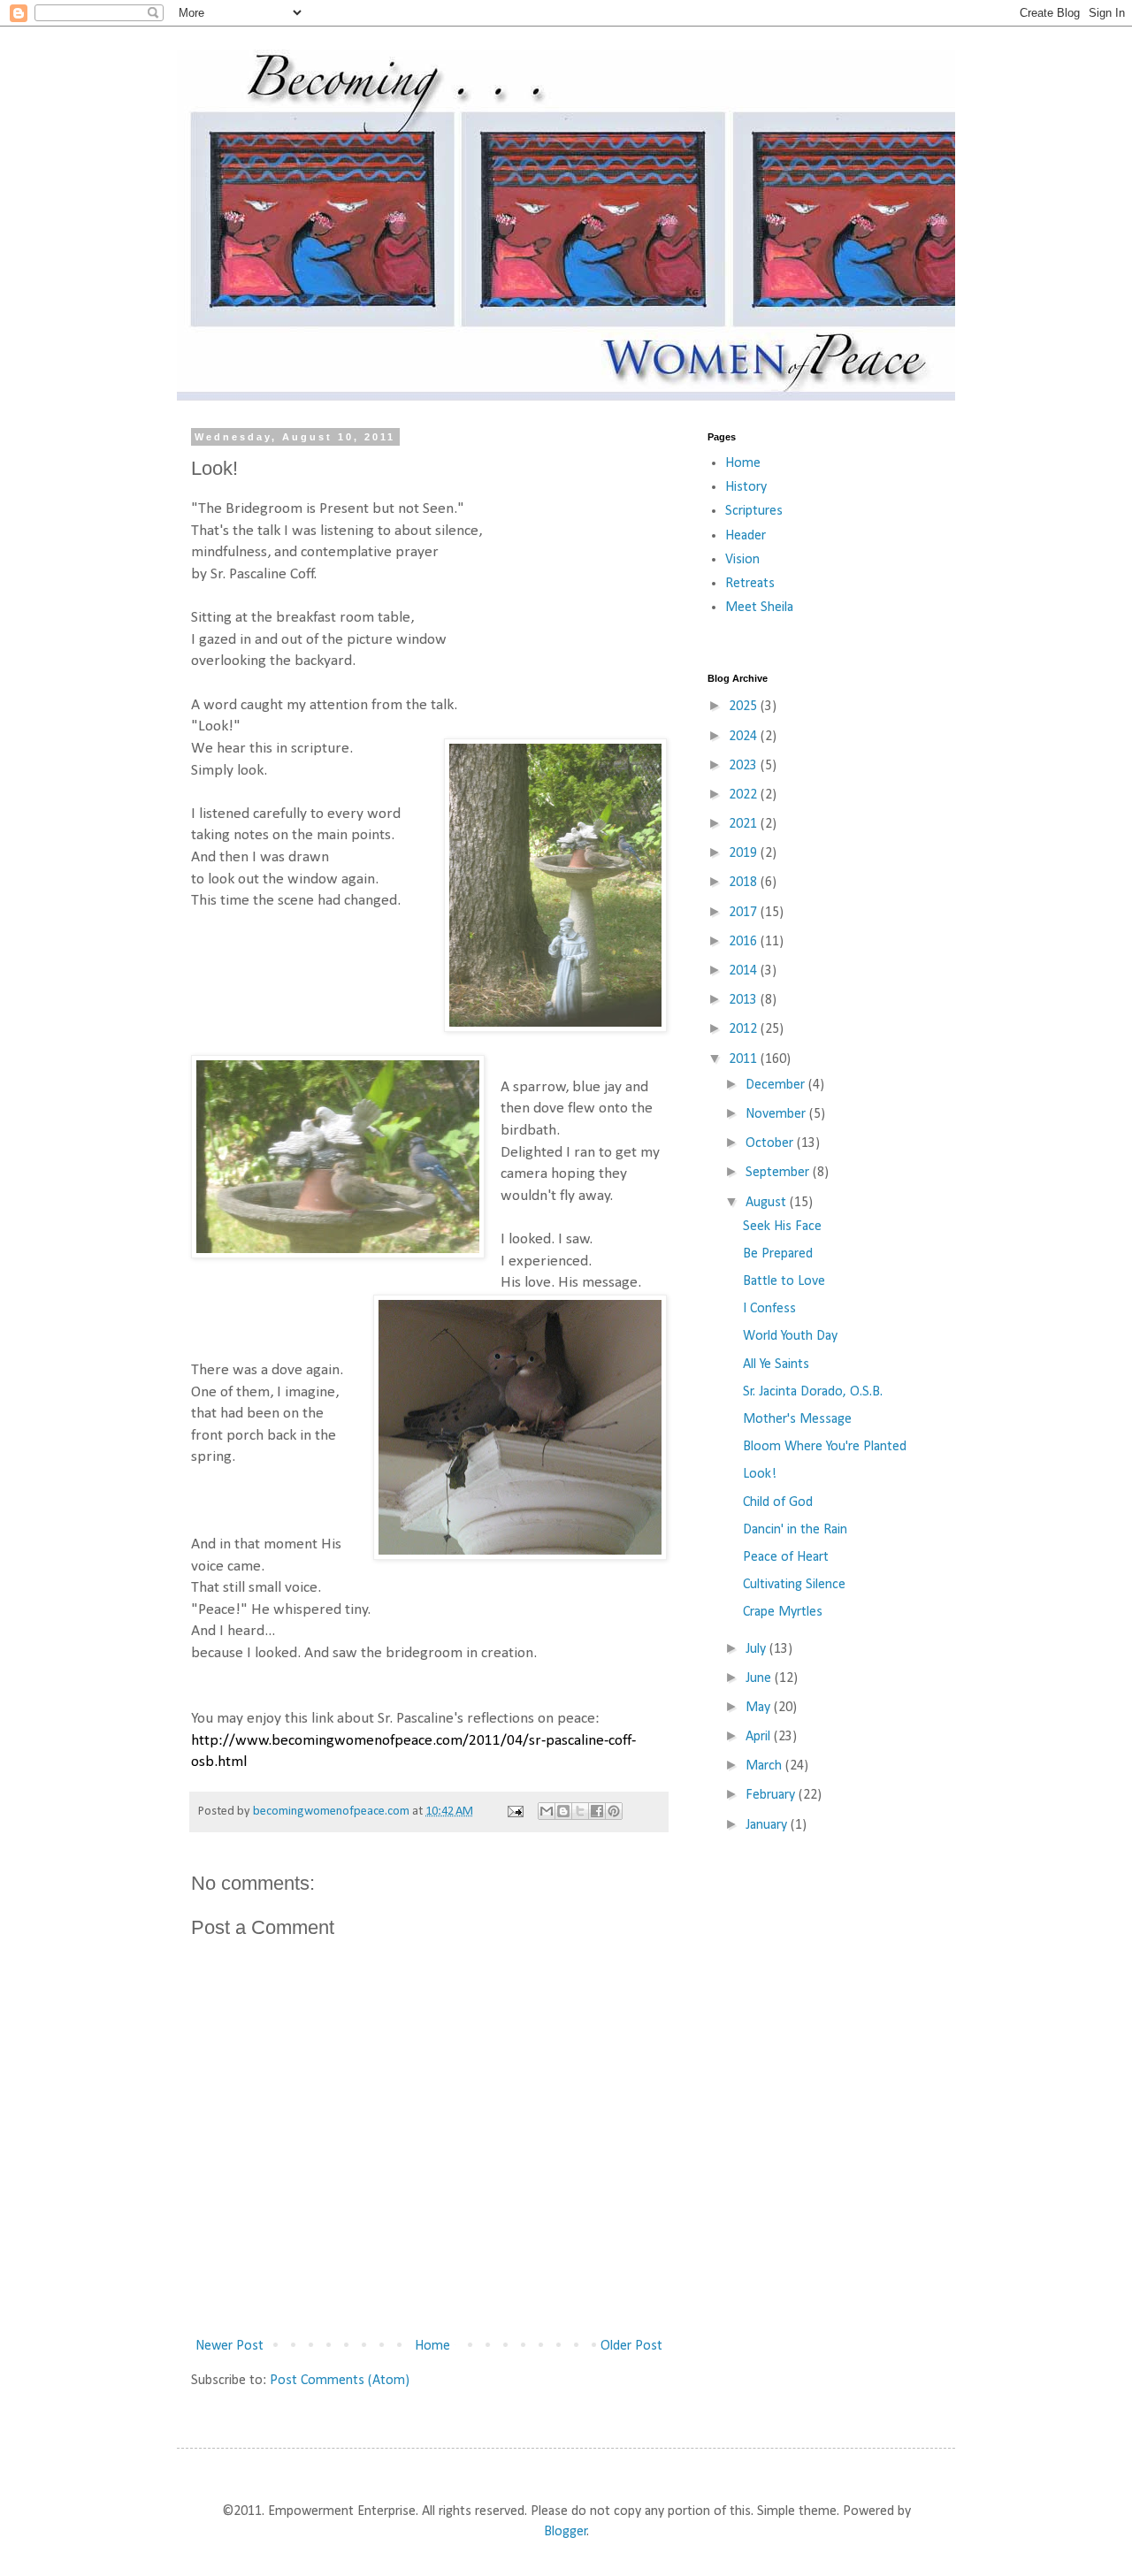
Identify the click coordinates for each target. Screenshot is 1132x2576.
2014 (745, 971)
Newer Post (229, 2346)
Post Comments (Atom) (340, 2381)
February (772, 1795)
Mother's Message (797, 1419)
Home (432, 2346)
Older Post (631, 2346)
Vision (742, 560)
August (768, 1203)
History (746, 487)
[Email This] (547, 1811)
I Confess (769, 1309)
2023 (745, 766)
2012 (745, 1029)
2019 (745, 853)
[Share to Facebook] (597, 1811)
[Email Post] (514, 1812)
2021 (745, 824)
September (779, 1173)
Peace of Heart (786, 1557)
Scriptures (754, 511)
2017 (745, 913)
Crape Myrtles (783, 1612)
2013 (745, 1000)
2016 (745, 942)
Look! (760, 1474)
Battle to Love (784, 1281)
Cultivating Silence (794, 1585)
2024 (745, 737)
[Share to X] (580, 1811)
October (771, 1143)
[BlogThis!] (563, 1811)
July (757, 1649)
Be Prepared (778, 1254)
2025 (745, 707)
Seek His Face (782, 1227)
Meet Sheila (759, 608)
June (760, 1678)
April (760, 1737)
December (777, 1085)
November (777, 1114)
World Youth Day (790, 1336)
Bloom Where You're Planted (825, 1447)
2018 (745, 883)
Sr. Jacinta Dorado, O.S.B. (813, 1392)
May (760, 1708)
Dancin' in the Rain (795, 1530)
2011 (745, 1059)
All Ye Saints (776, 1364)
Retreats (750, 584)
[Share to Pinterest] (614, 1811)
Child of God (778, 1502)
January (768, 1825)
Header (746, 536)
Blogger (566, 2532)
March (765, 1766)
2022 (745, 795)
